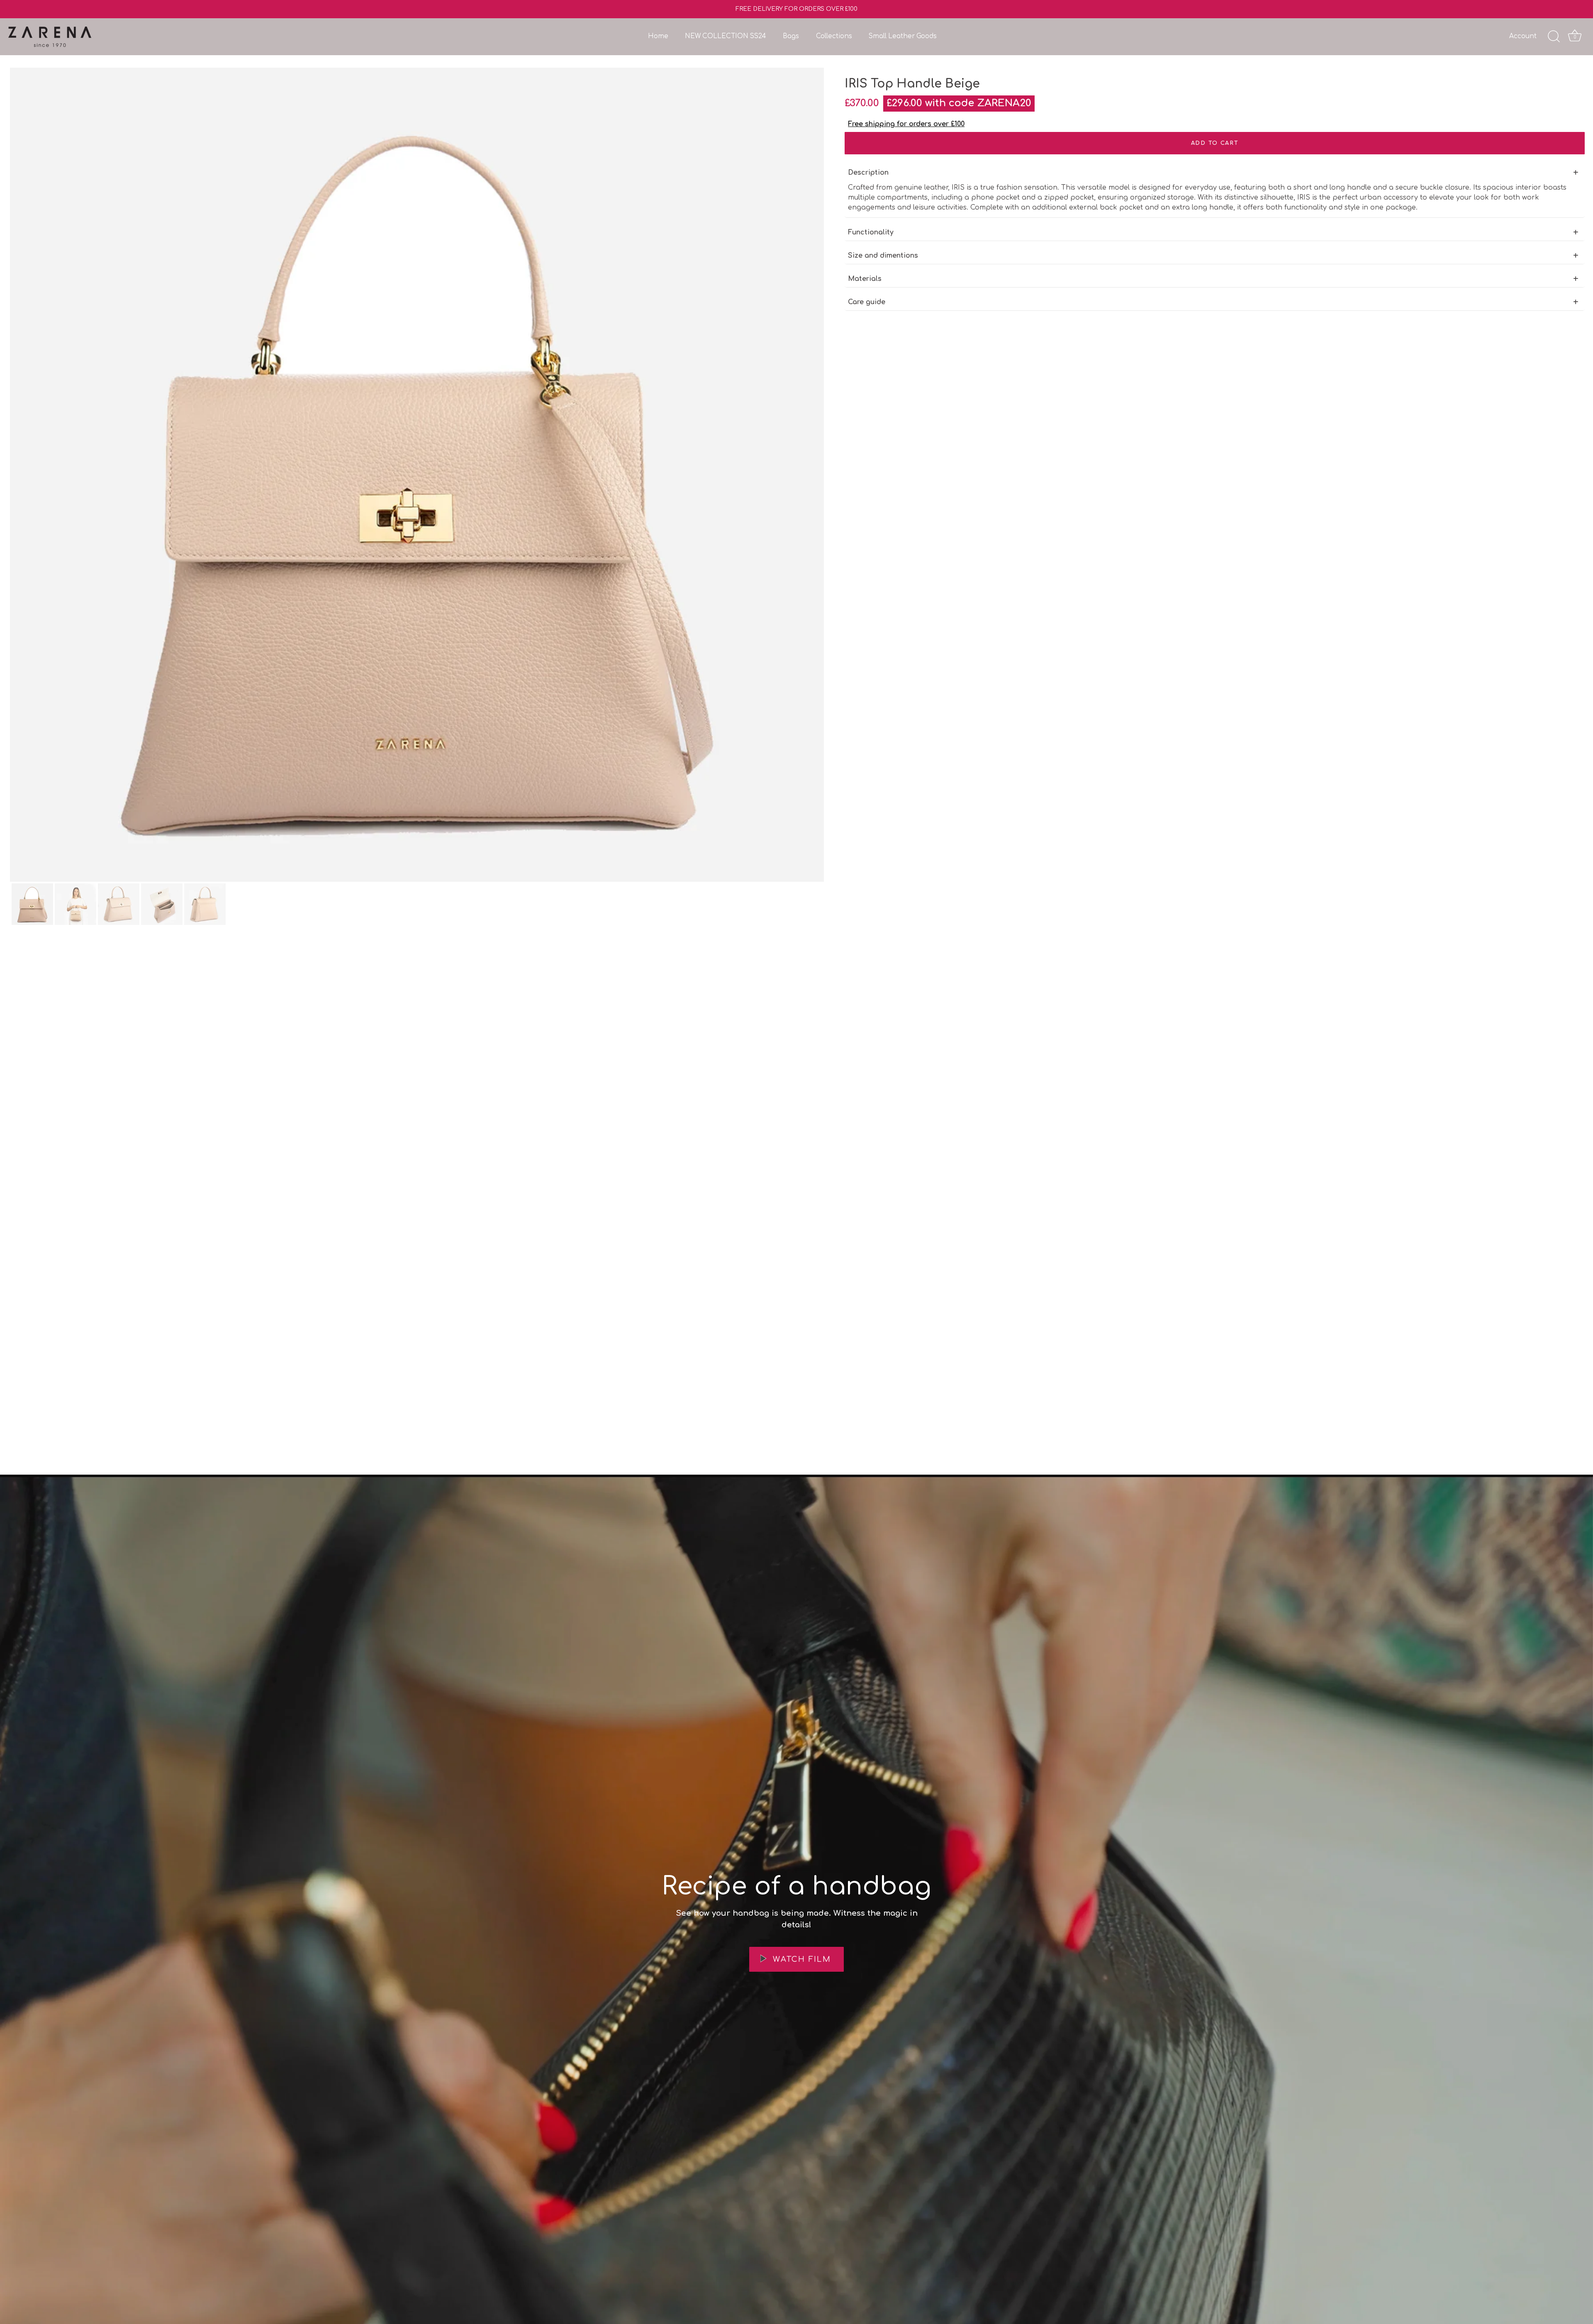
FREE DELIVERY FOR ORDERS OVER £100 (796, 9)
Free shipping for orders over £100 (906, 124)
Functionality (871, 232)
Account (1523, 36)
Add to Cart (1215, 143)
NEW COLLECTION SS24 (725, 36)
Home (658, 36)
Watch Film (800, 1959)
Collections (834, 36)
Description (868, 173)
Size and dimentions (883, 256)
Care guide (867, 302)
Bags (791, 36)
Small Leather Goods (903, 36)
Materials (865, 279)
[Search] (1554, 37)
